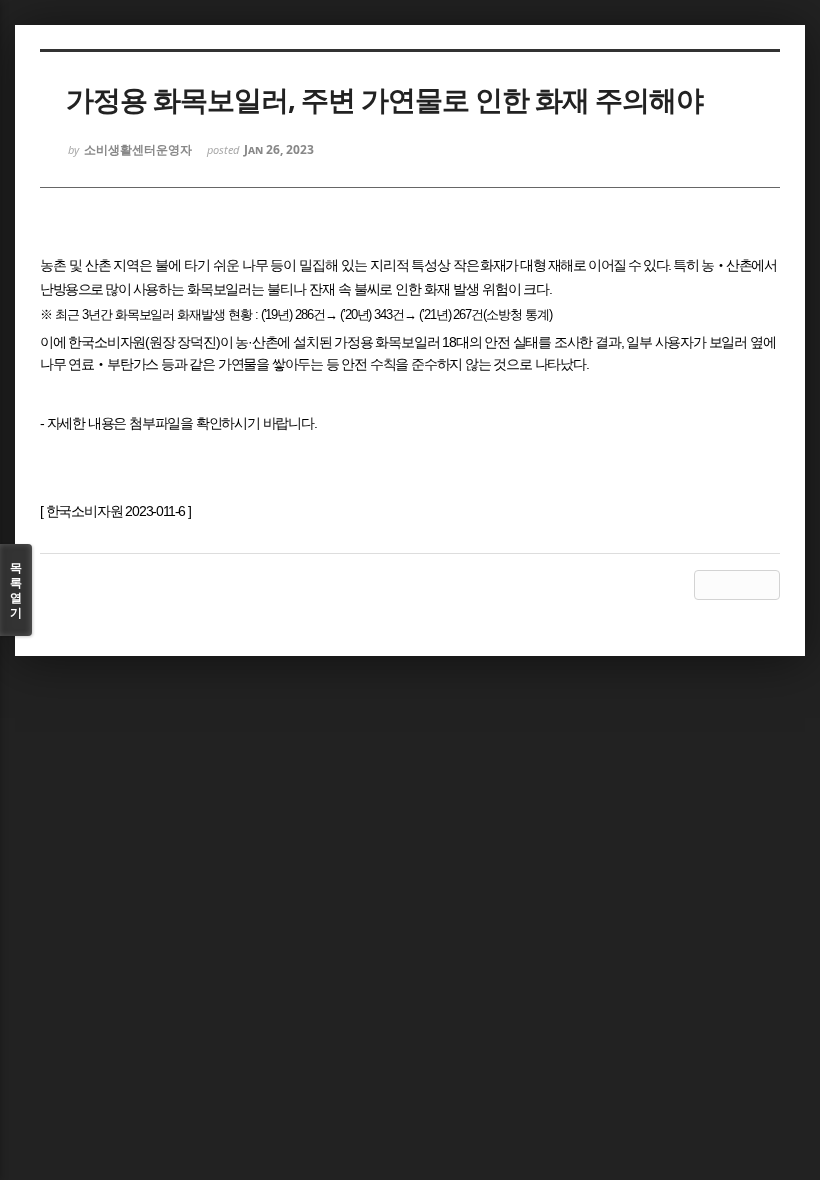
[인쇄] (765, 585)
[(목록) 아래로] (737, 585)
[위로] (709, 585)
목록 (16, 590)
